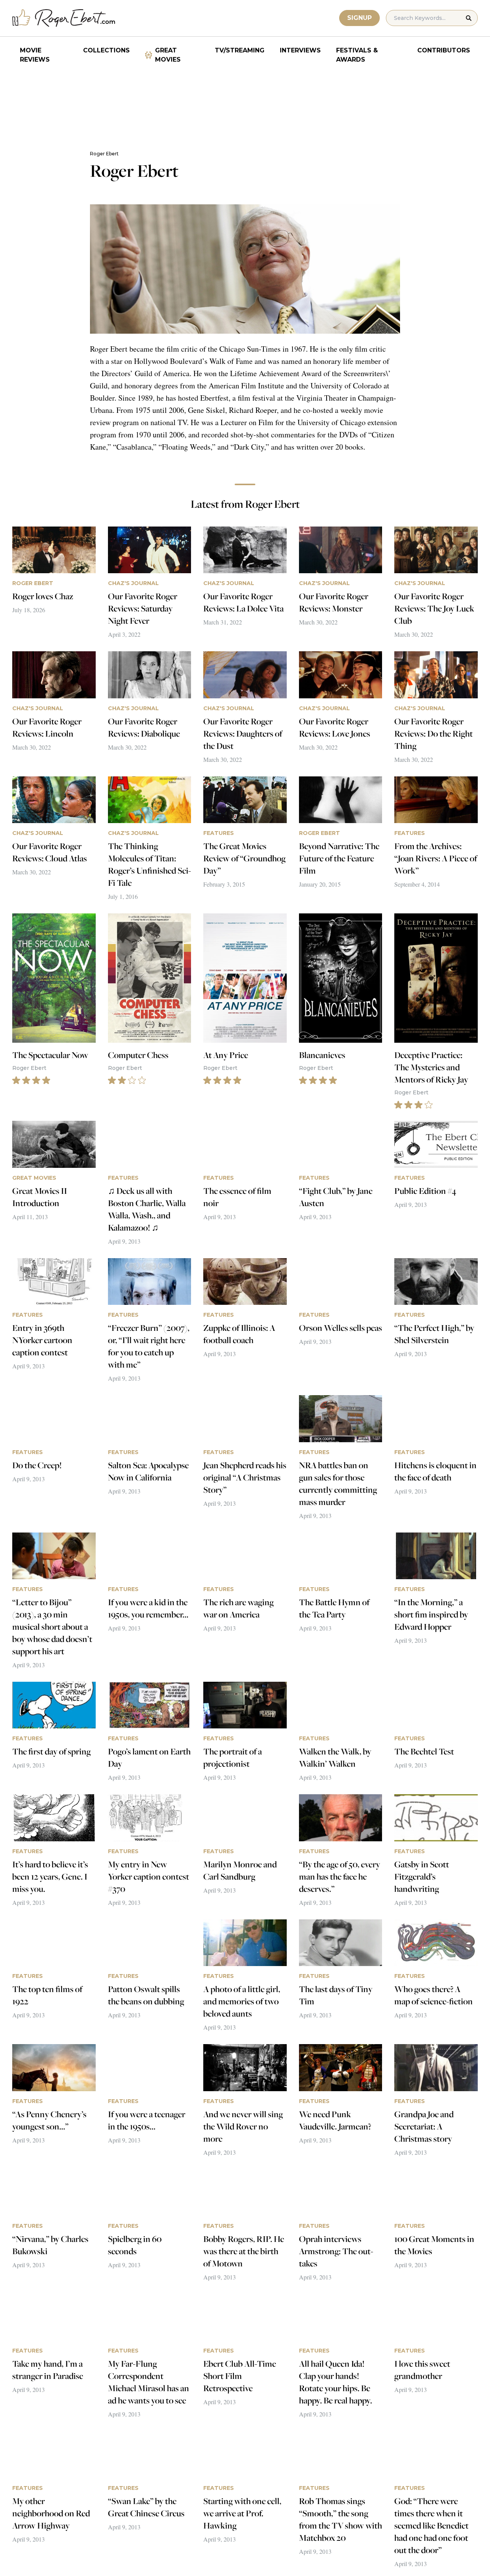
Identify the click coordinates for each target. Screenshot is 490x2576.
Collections (106, 50)
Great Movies (168, 55)
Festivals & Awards (357, 55)
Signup (359, 18)
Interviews (300, 50)
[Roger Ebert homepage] (64, 18)
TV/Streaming (240, 50)
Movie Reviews (35, 55)
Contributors (444, 50)
